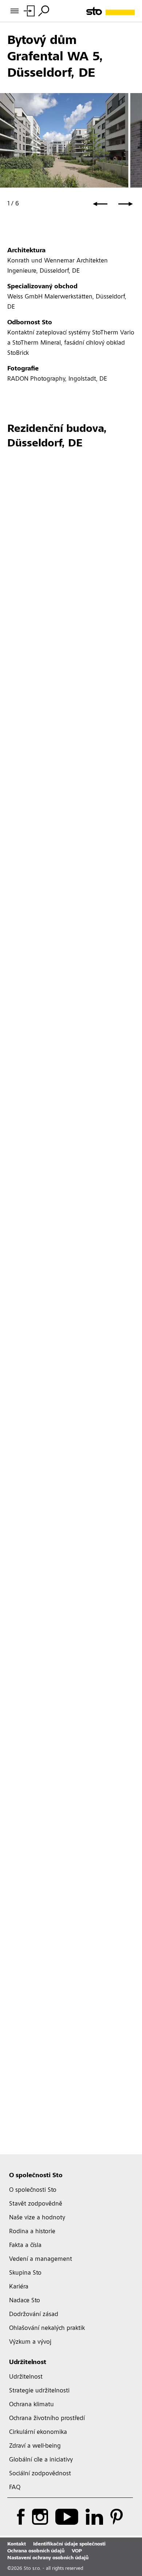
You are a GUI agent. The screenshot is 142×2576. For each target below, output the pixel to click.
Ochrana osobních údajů (36, 2551)
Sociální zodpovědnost (40, 2474)
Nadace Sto (25, 2301)
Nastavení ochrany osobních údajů (48, 2558)
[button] (100, 204)
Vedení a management (41, 2259)
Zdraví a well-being (35, 2446)
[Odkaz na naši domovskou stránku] (111, 11)
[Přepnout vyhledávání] (44, 11)
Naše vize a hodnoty (37, 2218)
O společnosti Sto (36, 2176)
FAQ (15, 2488)
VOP (77, 2551)
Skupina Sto (25, 2273)
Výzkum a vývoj (30, 2342)
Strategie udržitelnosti (39, 2391)
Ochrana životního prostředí (47, 2419)
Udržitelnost (28, 2363)
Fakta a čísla (25, 2246)
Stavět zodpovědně (36, 2204)
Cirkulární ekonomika (38, 2432)
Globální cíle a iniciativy (41, 2460)
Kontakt (17, 2544)
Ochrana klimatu (31, 2405)
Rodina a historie (32, 2232)
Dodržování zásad (34, 2315)
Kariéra (19, 2287)
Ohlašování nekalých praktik (47, 2328)
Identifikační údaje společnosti (69, 2544)
